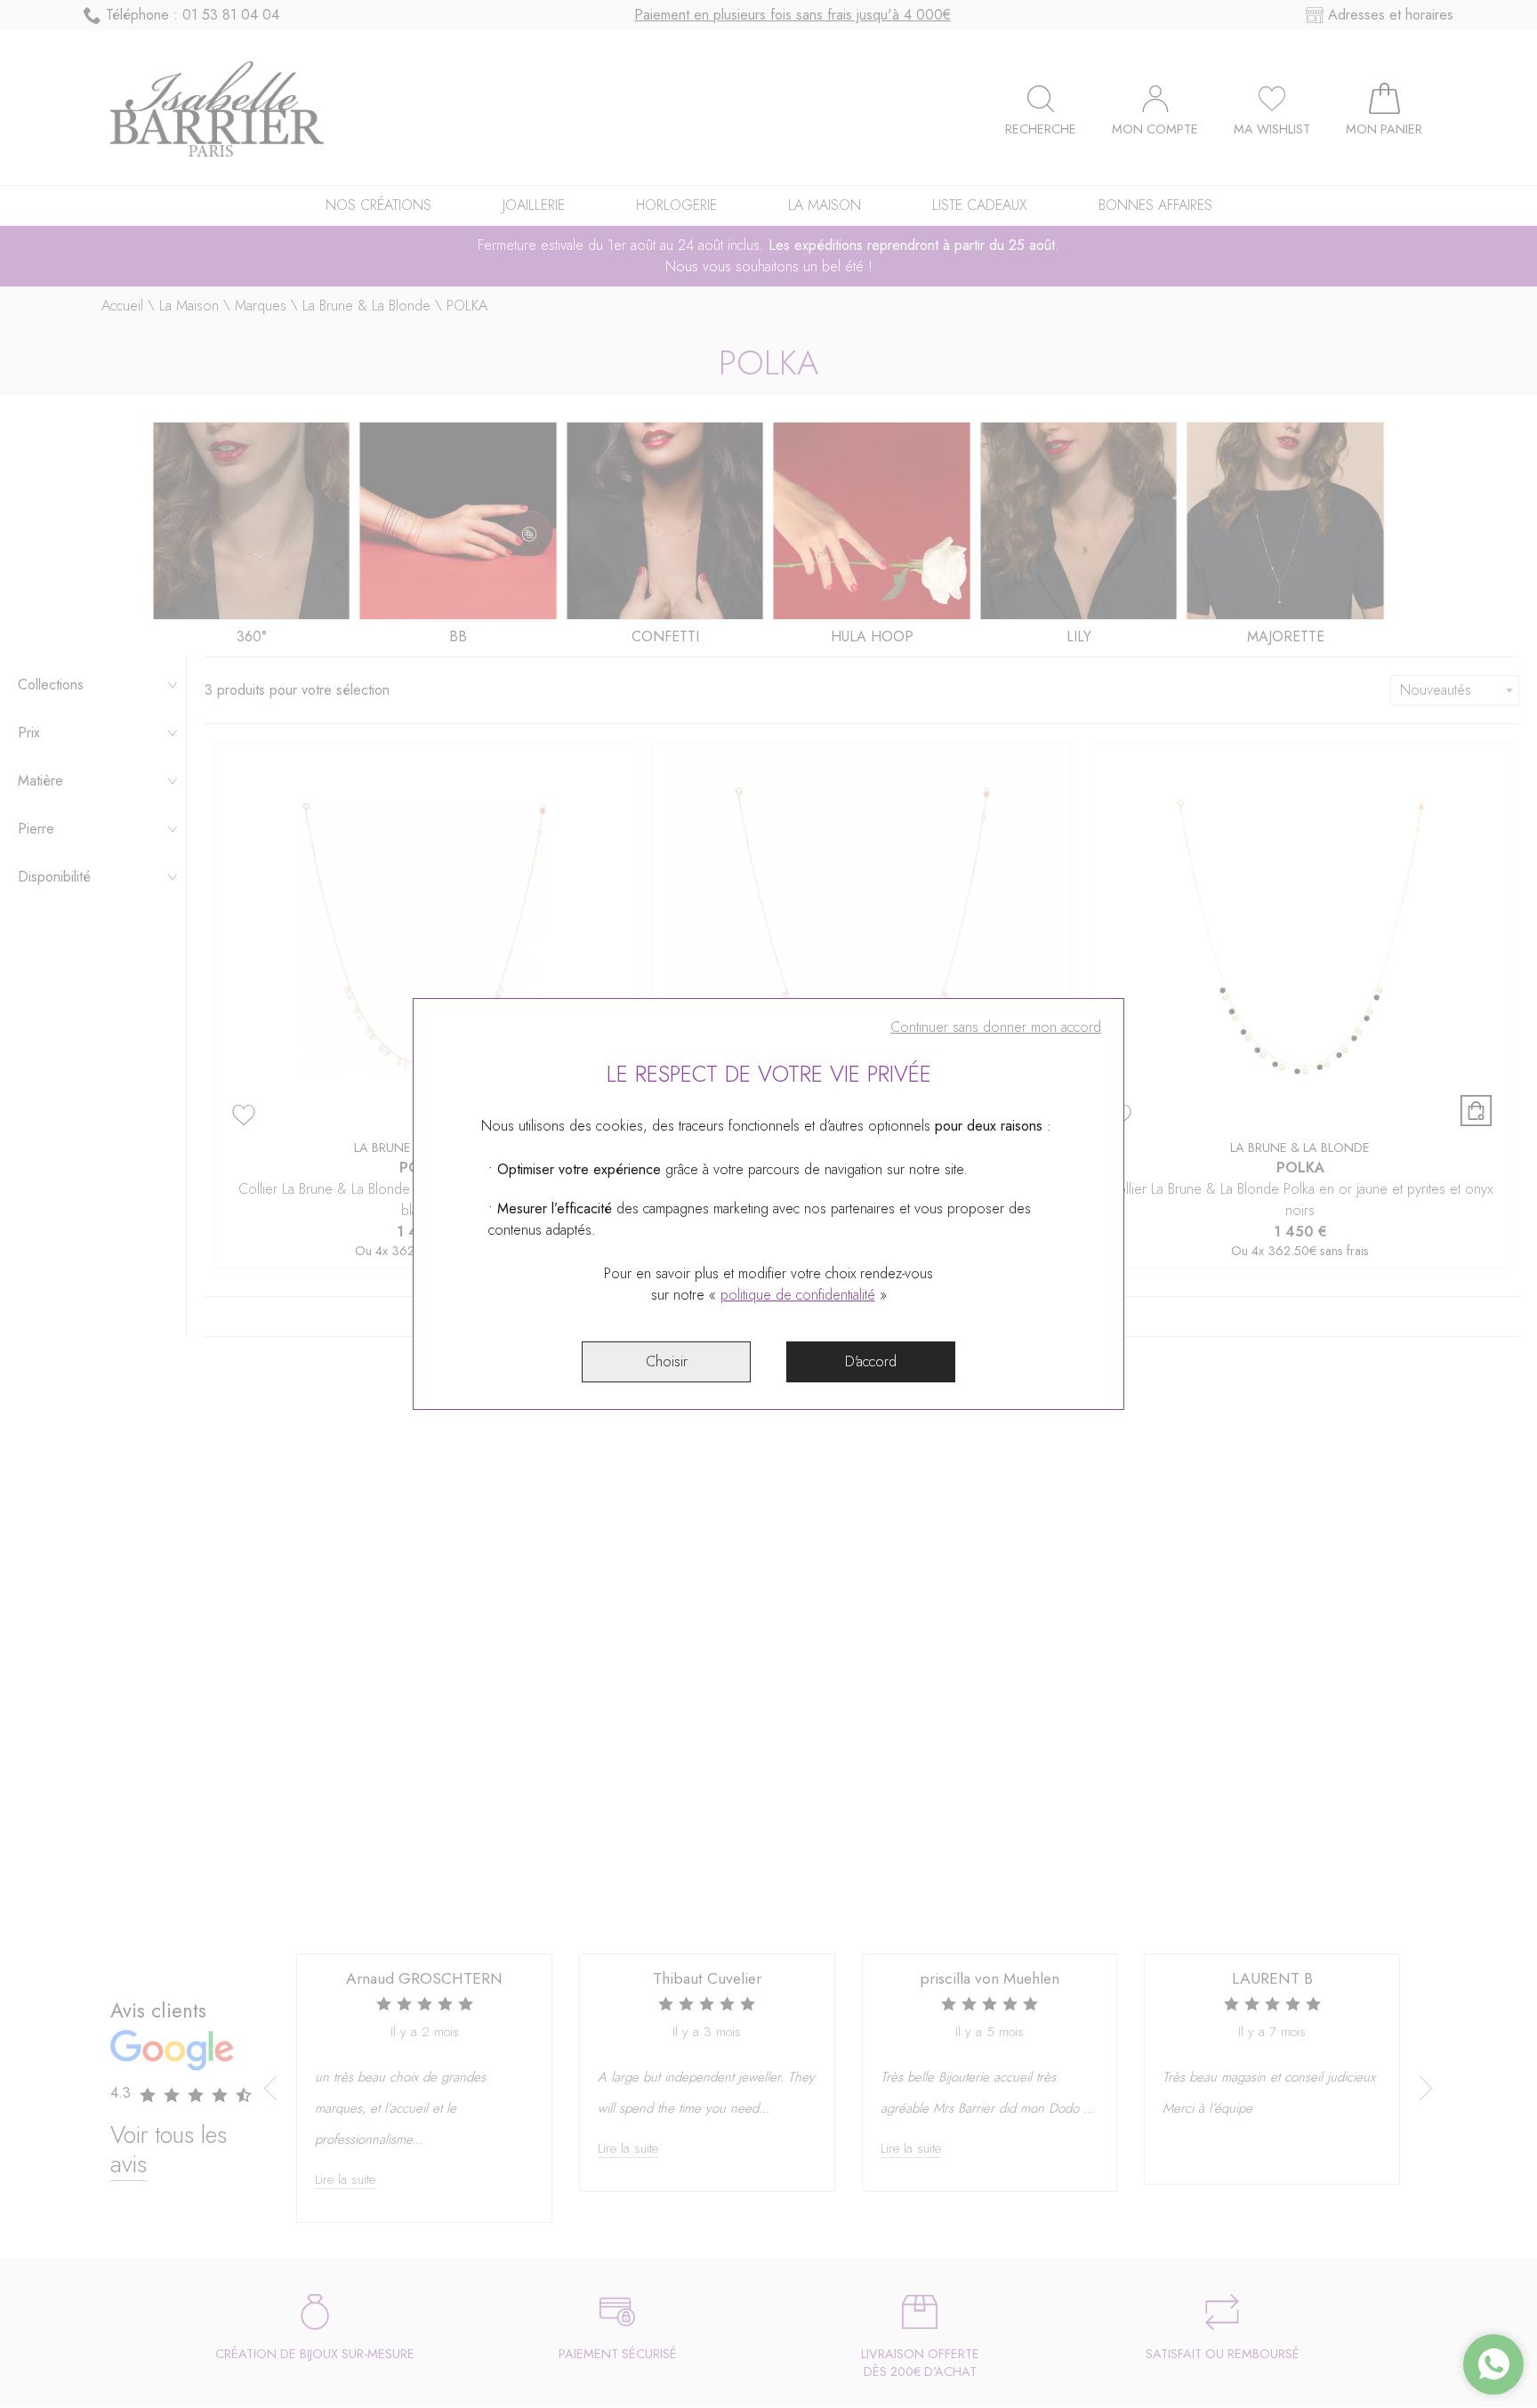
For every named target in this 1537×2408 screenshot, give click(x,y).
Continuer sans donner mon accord (996, 1027)
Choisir (667, 1361)
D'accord (871, 1361)
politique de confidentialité (798, 1295)
